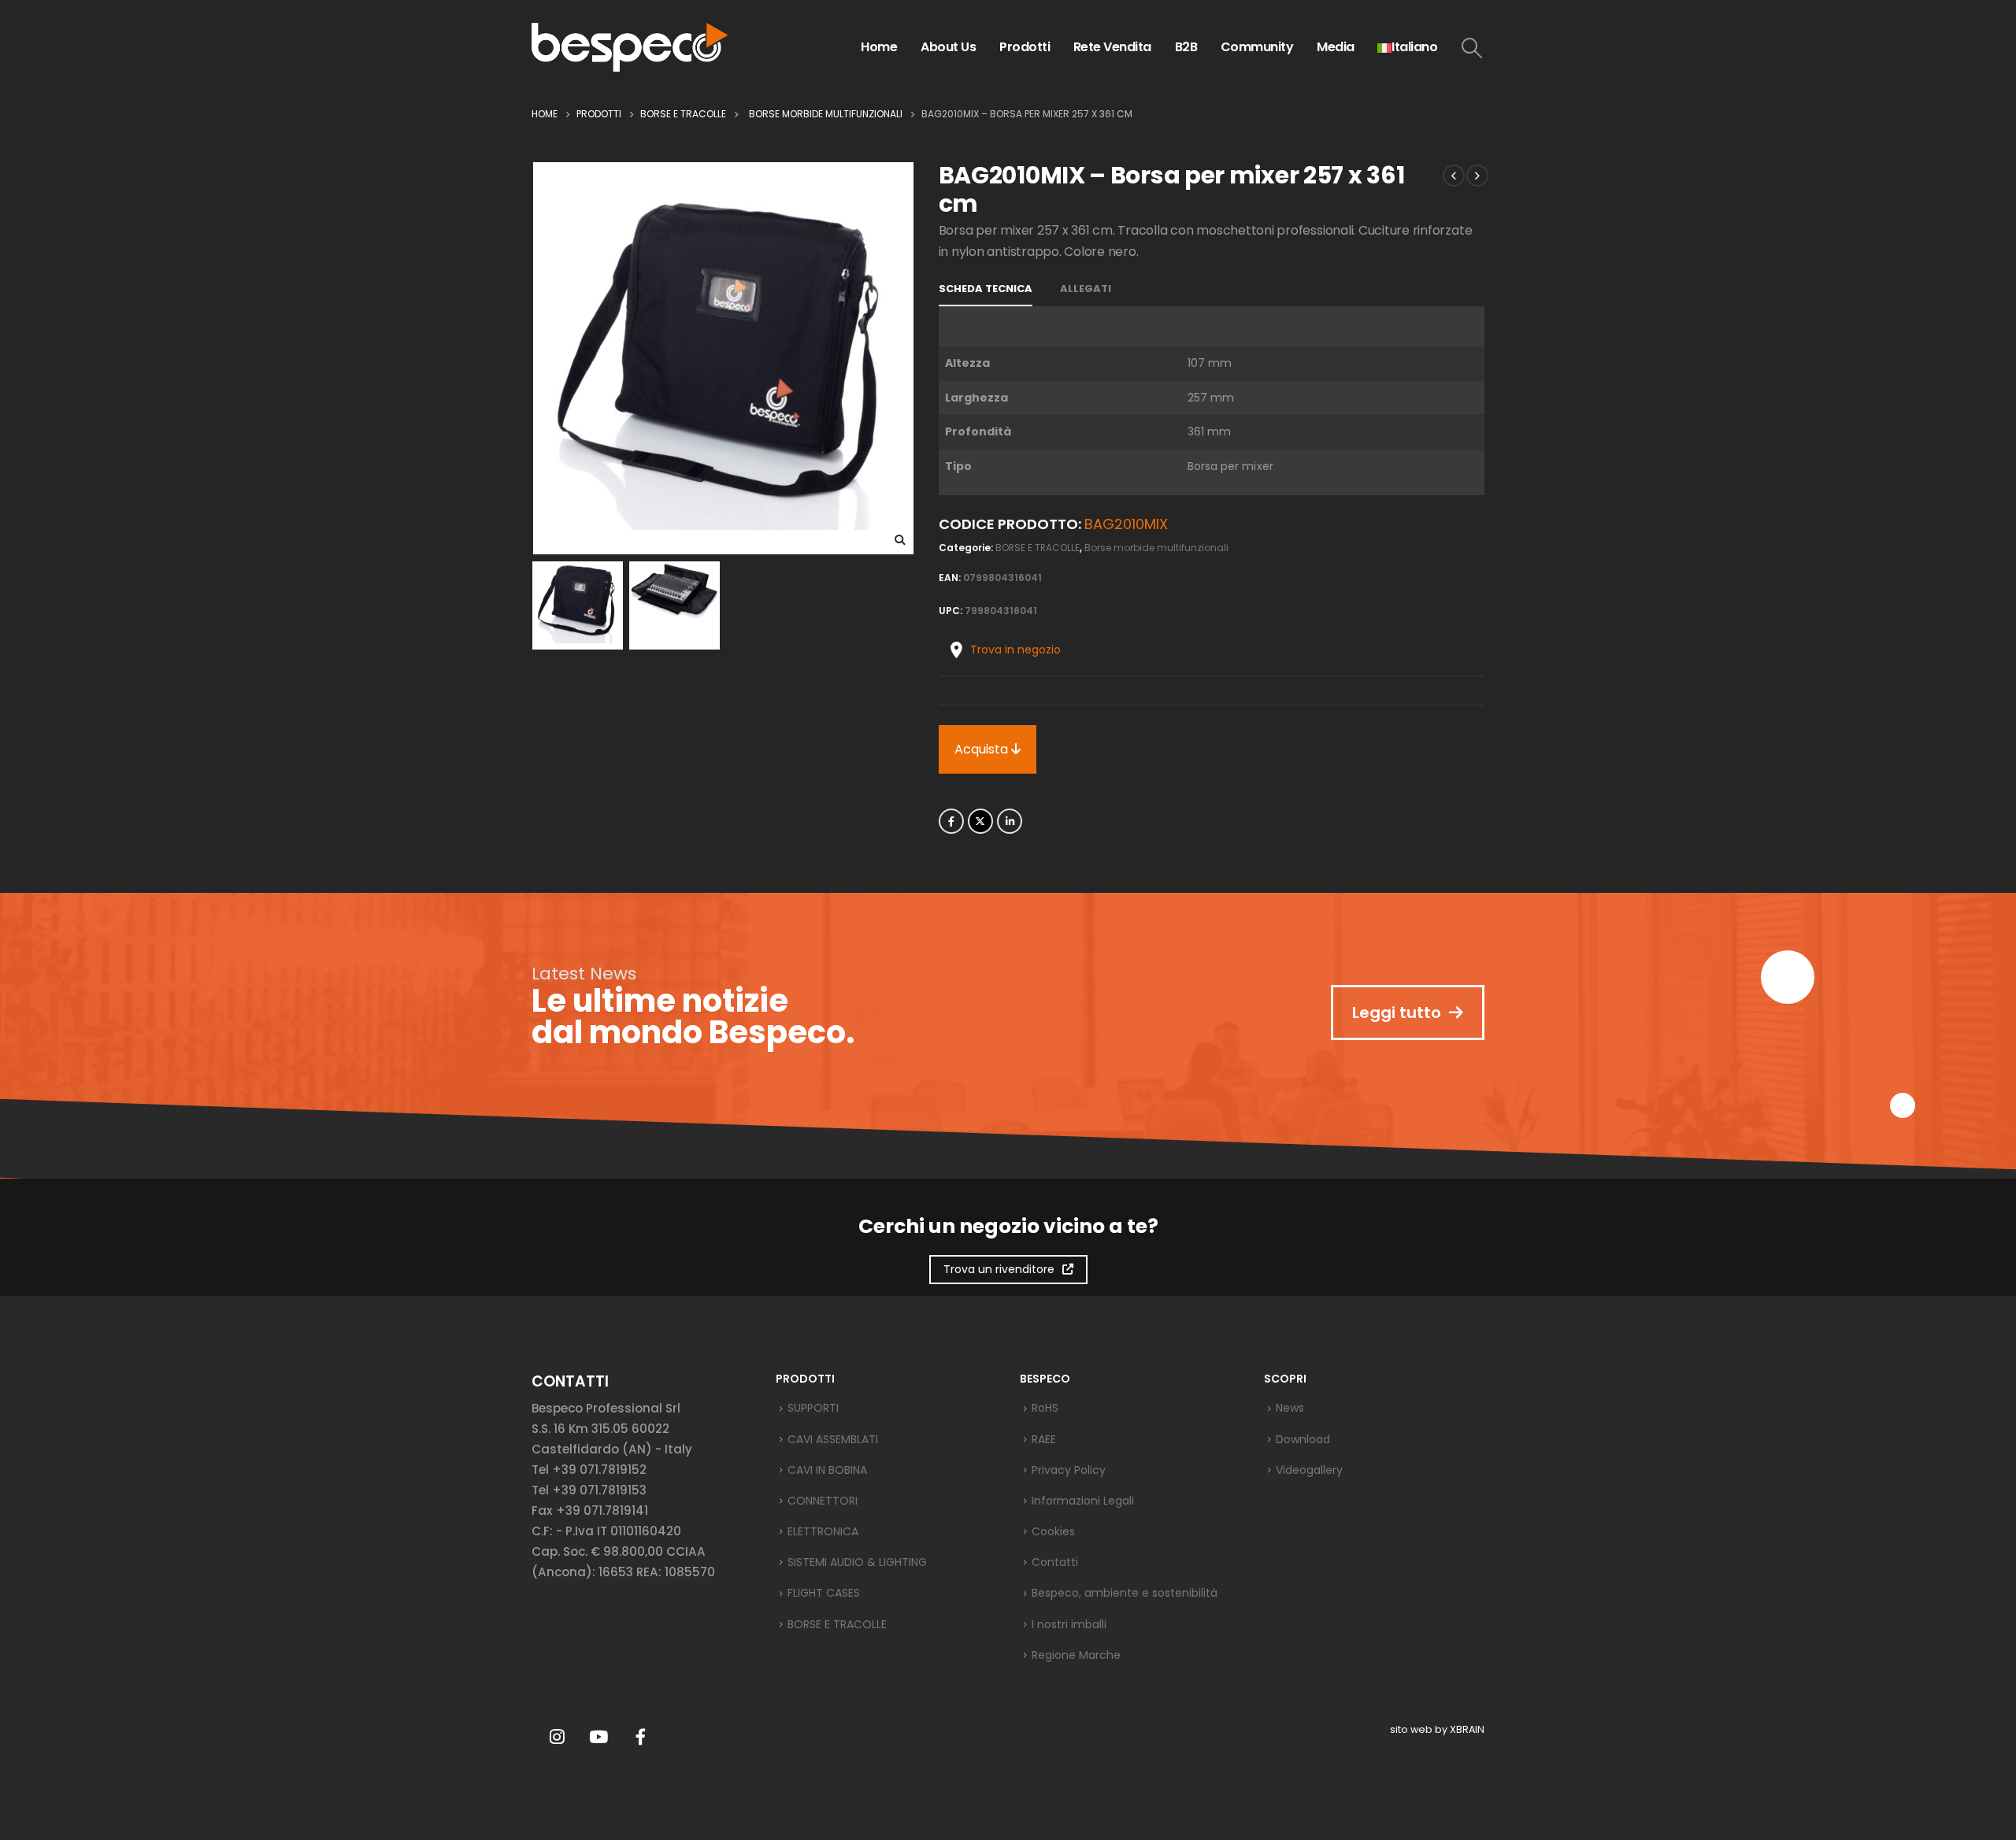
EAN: (950, 578)
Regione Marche (1076, 1655)
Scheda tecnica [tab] (986, 289)
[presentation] (535, 358)
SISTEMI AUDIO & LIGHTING (857, 1562)
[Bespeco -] (630, 47)
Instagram (557, 1737)
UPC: (951, 611)
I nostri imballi (1069, 1624)
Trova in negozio (1015, 650)
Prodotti (1025, 47)
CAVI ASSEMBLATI (833, 1439)
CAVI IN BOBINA (827, 1470)
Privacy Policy (1069, 1470)
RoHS (1045, 1408)
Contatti (1055, 1562)
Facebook (951, 821)
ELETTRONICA (823, 1531)
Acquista (983, 749)
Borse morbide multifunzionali (1156, 548)
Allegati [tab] (1086, 289)
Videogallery (1309, 1470)
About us (948, 47)
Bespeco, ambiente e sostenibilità (1125, 1593)
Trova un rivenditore (999, 1269)
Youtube (598, 1737)
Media (1336, 47)
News (1290, 1408)
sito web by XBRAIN (1437, 1729)
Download (1303, 1439)
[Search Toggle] (1472, 48)
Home (879, 47)
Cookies (1053, 1531)
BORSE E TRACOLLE (1038, 548)
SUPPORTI (813, 1408)
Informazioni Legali (1083, 1501)
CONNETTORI (823, 1501)
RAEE (1044, 1439)
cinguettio (980, 821)
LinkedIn (1010, 821)
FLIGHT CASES (824, 1593)
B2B (1186, 47)
